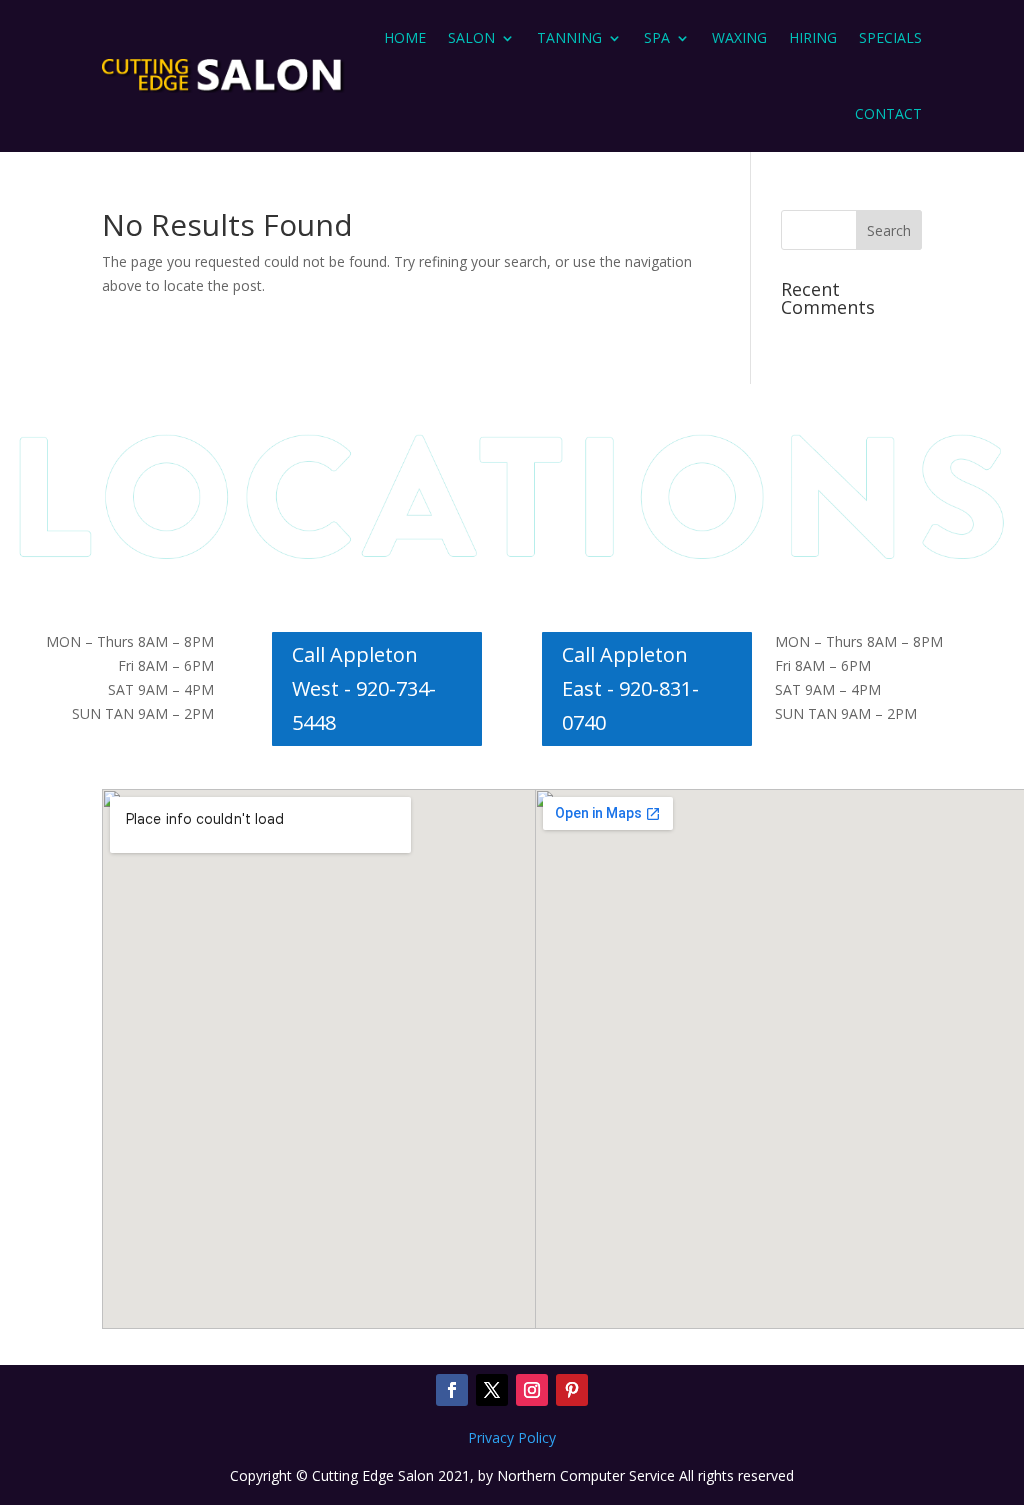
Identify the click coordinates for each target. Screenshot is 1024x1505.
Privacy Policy (512, 1437)
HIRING (813, 37)
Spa (657, 37)
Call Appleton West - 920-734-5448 (364, 688)
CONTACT (888, 113)
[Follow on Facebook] (452, 1390)
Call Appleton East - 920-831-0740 (630, 688)
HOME (405, 37)
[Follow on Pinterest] (572, 1390)
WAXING (739, 37)
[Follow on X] (492, 1390)
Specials (890, 37)
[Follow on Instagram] (532, 1390)
